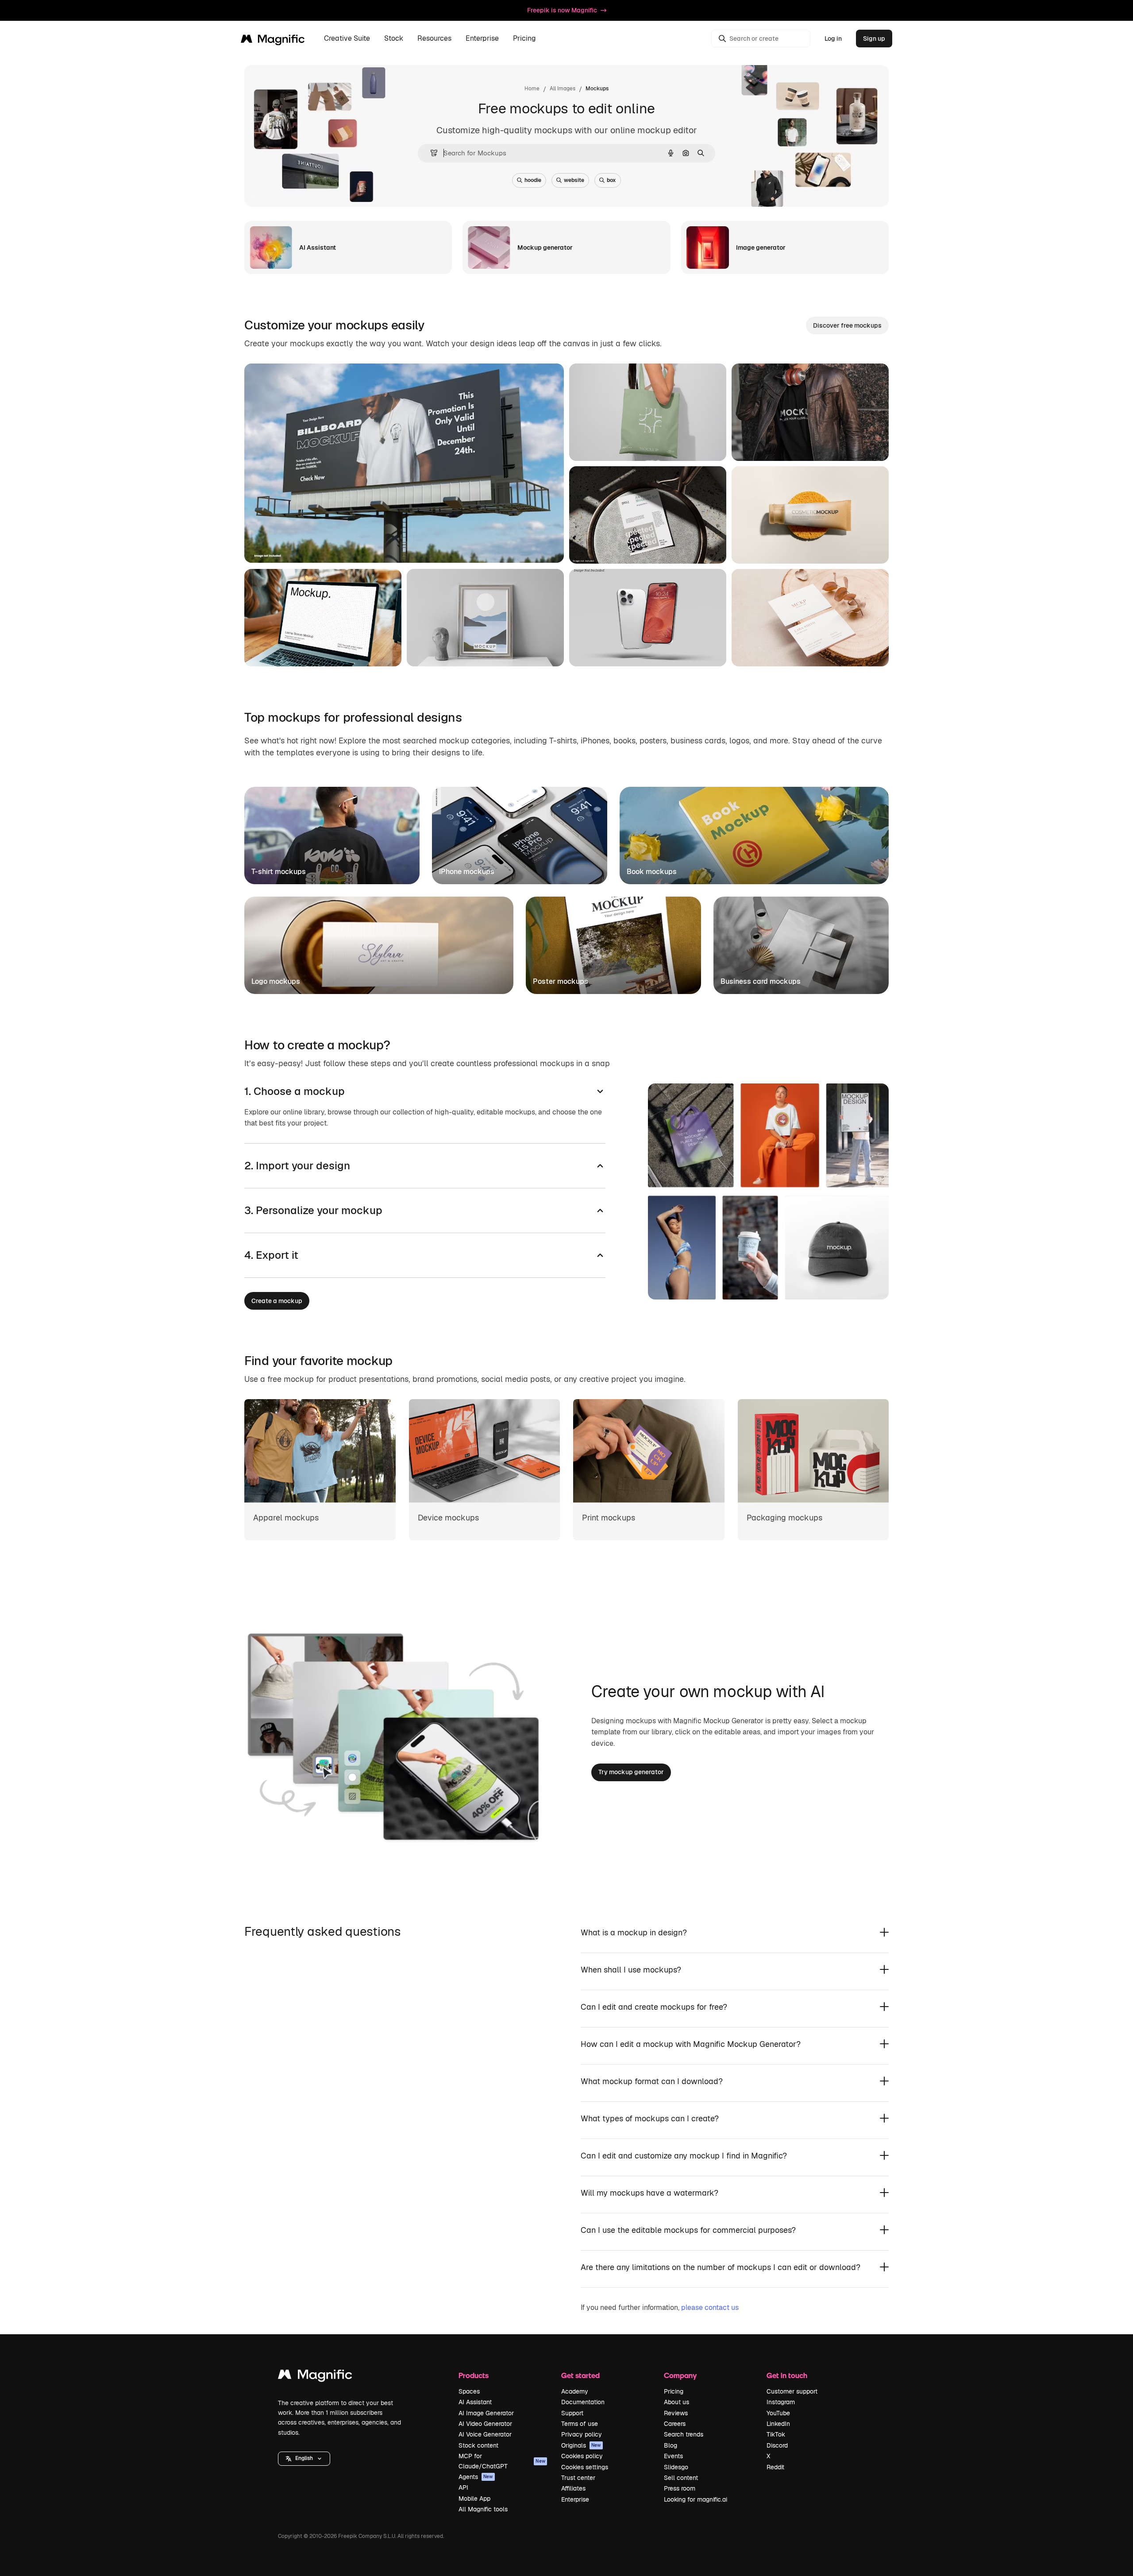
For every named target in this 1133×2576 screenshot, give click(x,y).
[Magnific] (315, 2377)
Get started (580, 2375)
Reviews (676, 2413)
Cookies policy (582, 2456)
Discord (777, 2445)
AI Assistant (475, 2402)
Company (680, 2375)
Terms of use (580, 2424)
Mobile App (474, 2499)
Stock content (478, 2445)
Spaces (469, 2391)
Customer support (792, 2391)
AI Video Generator (485, 2424)
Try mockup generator (631, 1772)
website (574, 180)
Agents (476, 2477)
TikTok (776, 2434)
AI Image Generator (486, 2413)
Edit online (285, 545)
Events (673, 2456)
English (304, 2458)
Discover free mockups (847, 325)
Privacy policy (582, 2434)
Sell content (681, 2478)
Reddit (775, 2467)
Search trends (684, 2434)
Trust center (578, 2478)
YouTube (778, 2413)
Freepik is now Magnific (562, 10)
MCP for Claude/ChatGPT (502, 2461)
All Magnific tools (483, 2509)
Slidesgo (676, 2467)
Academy (575, 2391)
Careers (675, 2424)
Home (532, 89)
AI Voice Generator (485, 2434)
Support (572, 2413)
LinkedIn (778, 2424)
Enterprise (575, 2499)
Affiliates (573, 2488)
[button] (304, 2459)
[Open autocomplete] (430, 153)
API (463, 2487)
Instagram (781, 2402)
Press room (680, 2488)
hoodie (533, 180)
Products (474, 2375)
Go (328, 545)
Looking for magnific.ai (696, 2499)
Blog (671, 2445)
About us (676, 2402)
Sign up (874, 39)
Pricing (524, 39)
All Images (563, 89)
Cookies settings (585, 2467)
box (611, 180)
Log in (833, 39)
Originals (581, 2445)
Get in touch (787, 2375)
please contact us (710, 2307)
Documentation (583, 2402)
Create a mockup (277, 1301)
